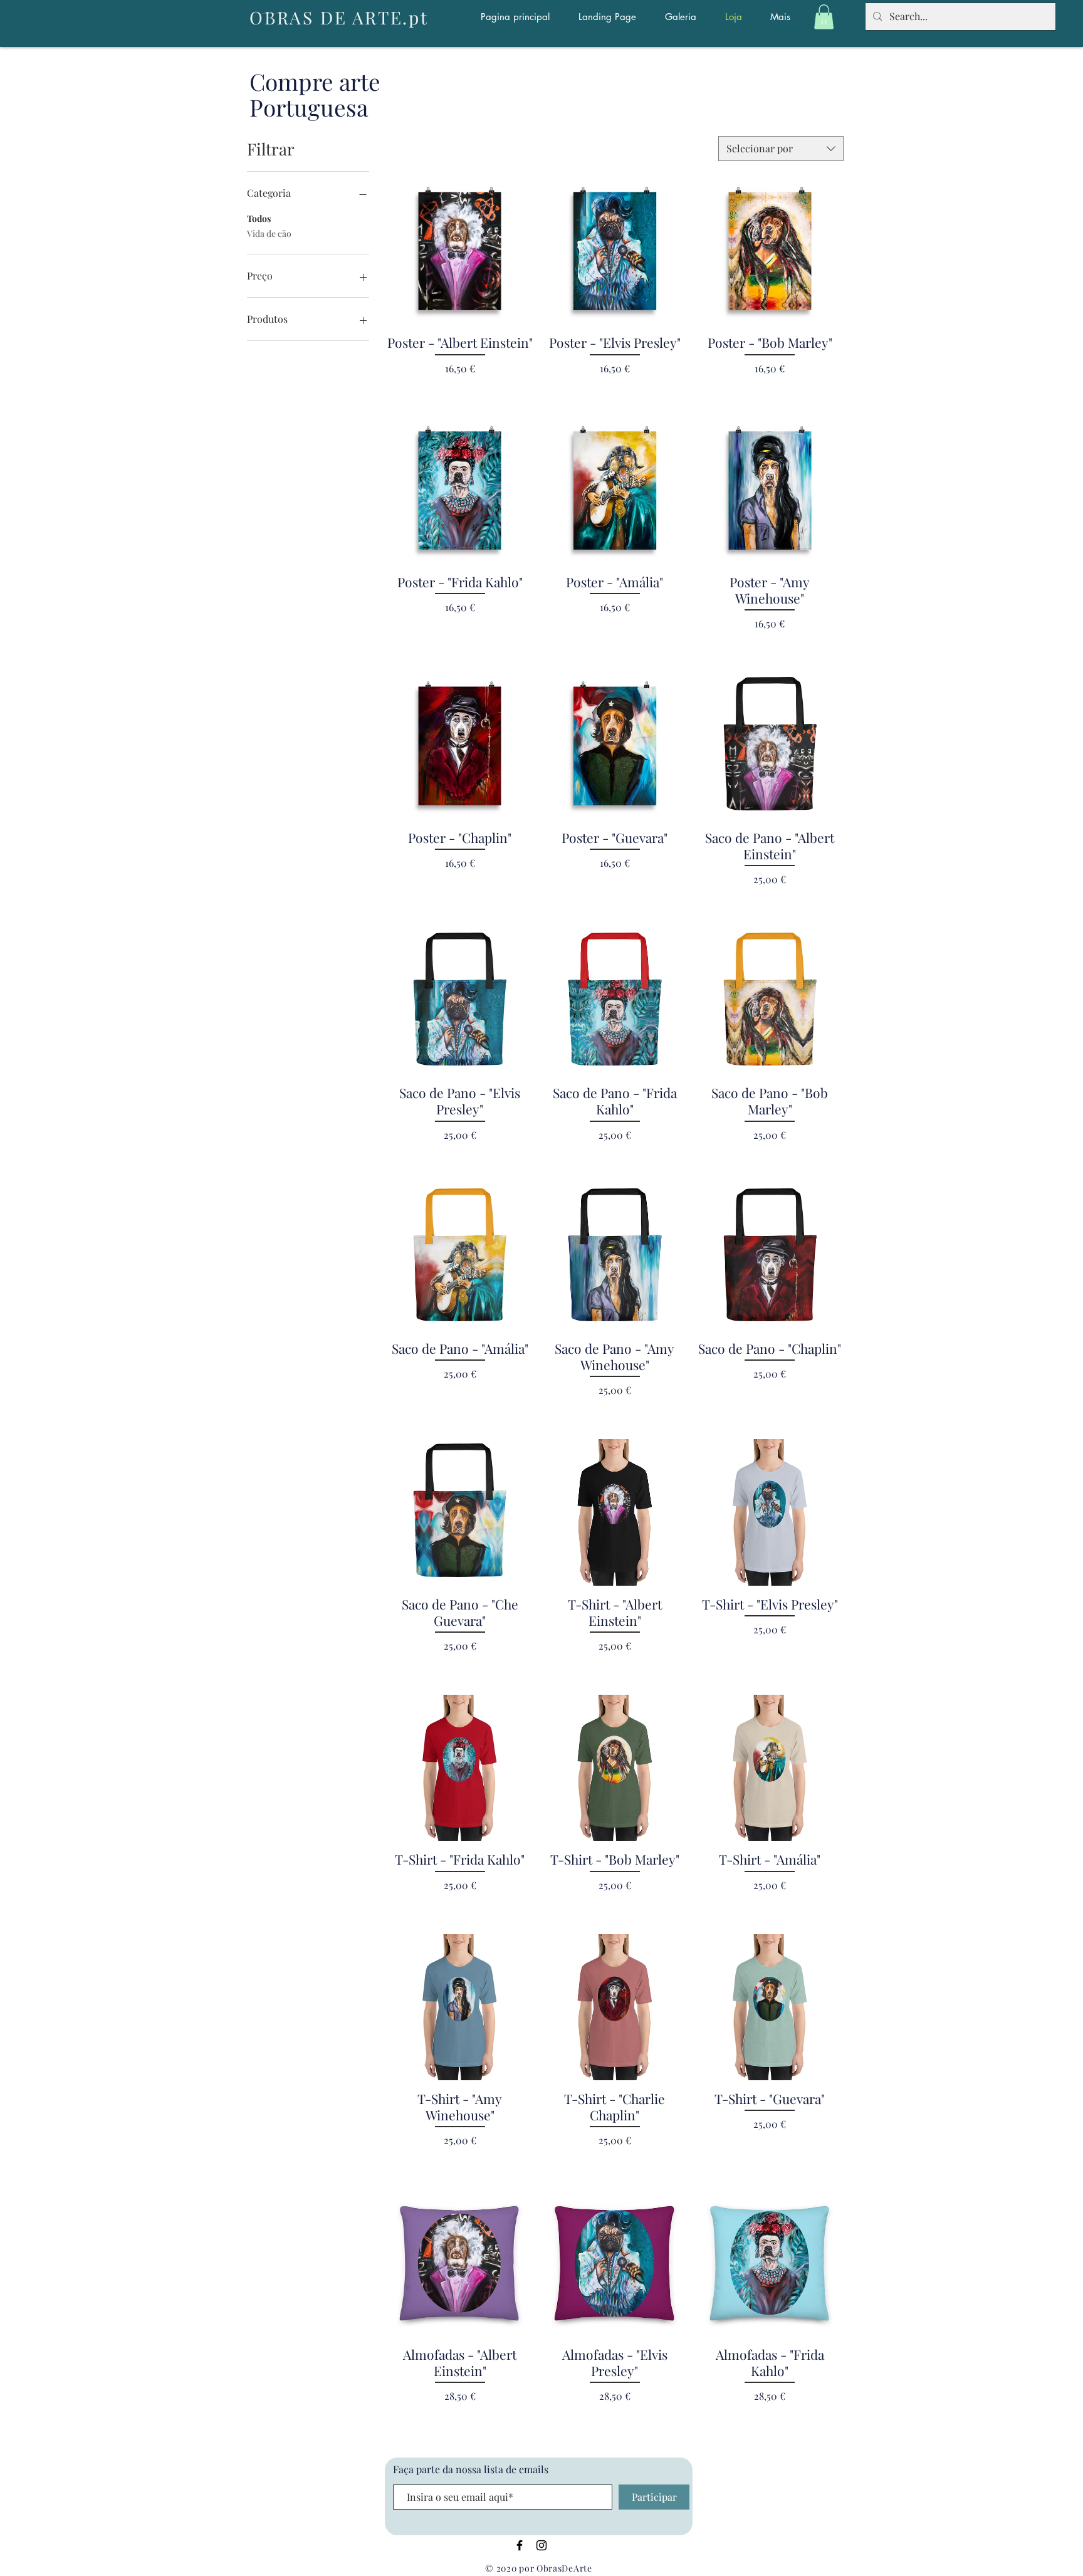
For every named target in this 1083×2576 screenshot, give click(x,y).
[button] (824, 17)
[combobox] (781, 149)
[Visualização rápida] (770, 251)
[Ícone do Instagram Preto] (541, 2545)
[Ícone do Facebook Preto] (520, 2545)
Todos (259, 218)
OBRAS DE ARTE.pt (339, 17)
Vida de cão (269, 233)
